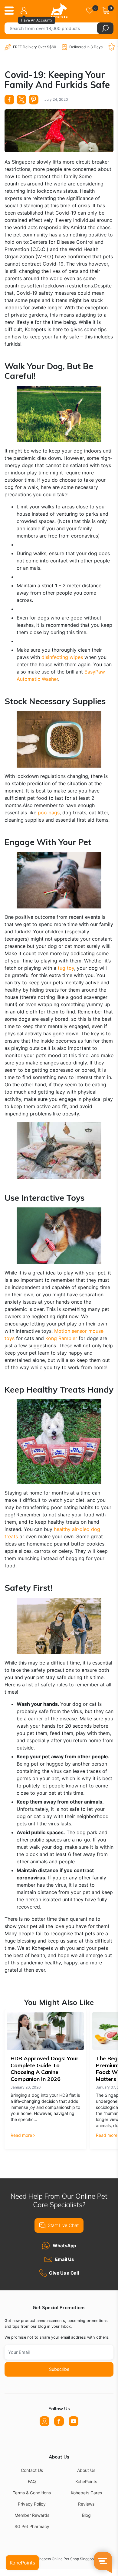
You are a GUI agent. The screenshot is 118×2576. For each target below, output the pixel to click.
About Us (86, 2470)
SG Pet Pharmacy (32, 2526)
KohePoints (86, 2481)
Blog (86, 2515)
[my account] (25, 11)
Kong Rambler (61, 1338)
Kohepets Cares (86, 2493)
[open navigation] (11, 11)
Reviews (86, 2504)
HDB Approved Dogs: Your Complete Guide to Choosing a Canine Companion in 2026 (45, 2069)
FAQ (32, 2481)
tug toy (66, 968)
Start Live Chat (63, 2225)
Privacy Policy (32, 2504)
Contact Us (32, 2470)
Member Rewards (32, 2515)
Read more (21, 2135)
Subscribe (59, 2369)
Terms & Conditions (32, 2493)
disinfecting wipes (62, 657)
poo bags (49, 813)
